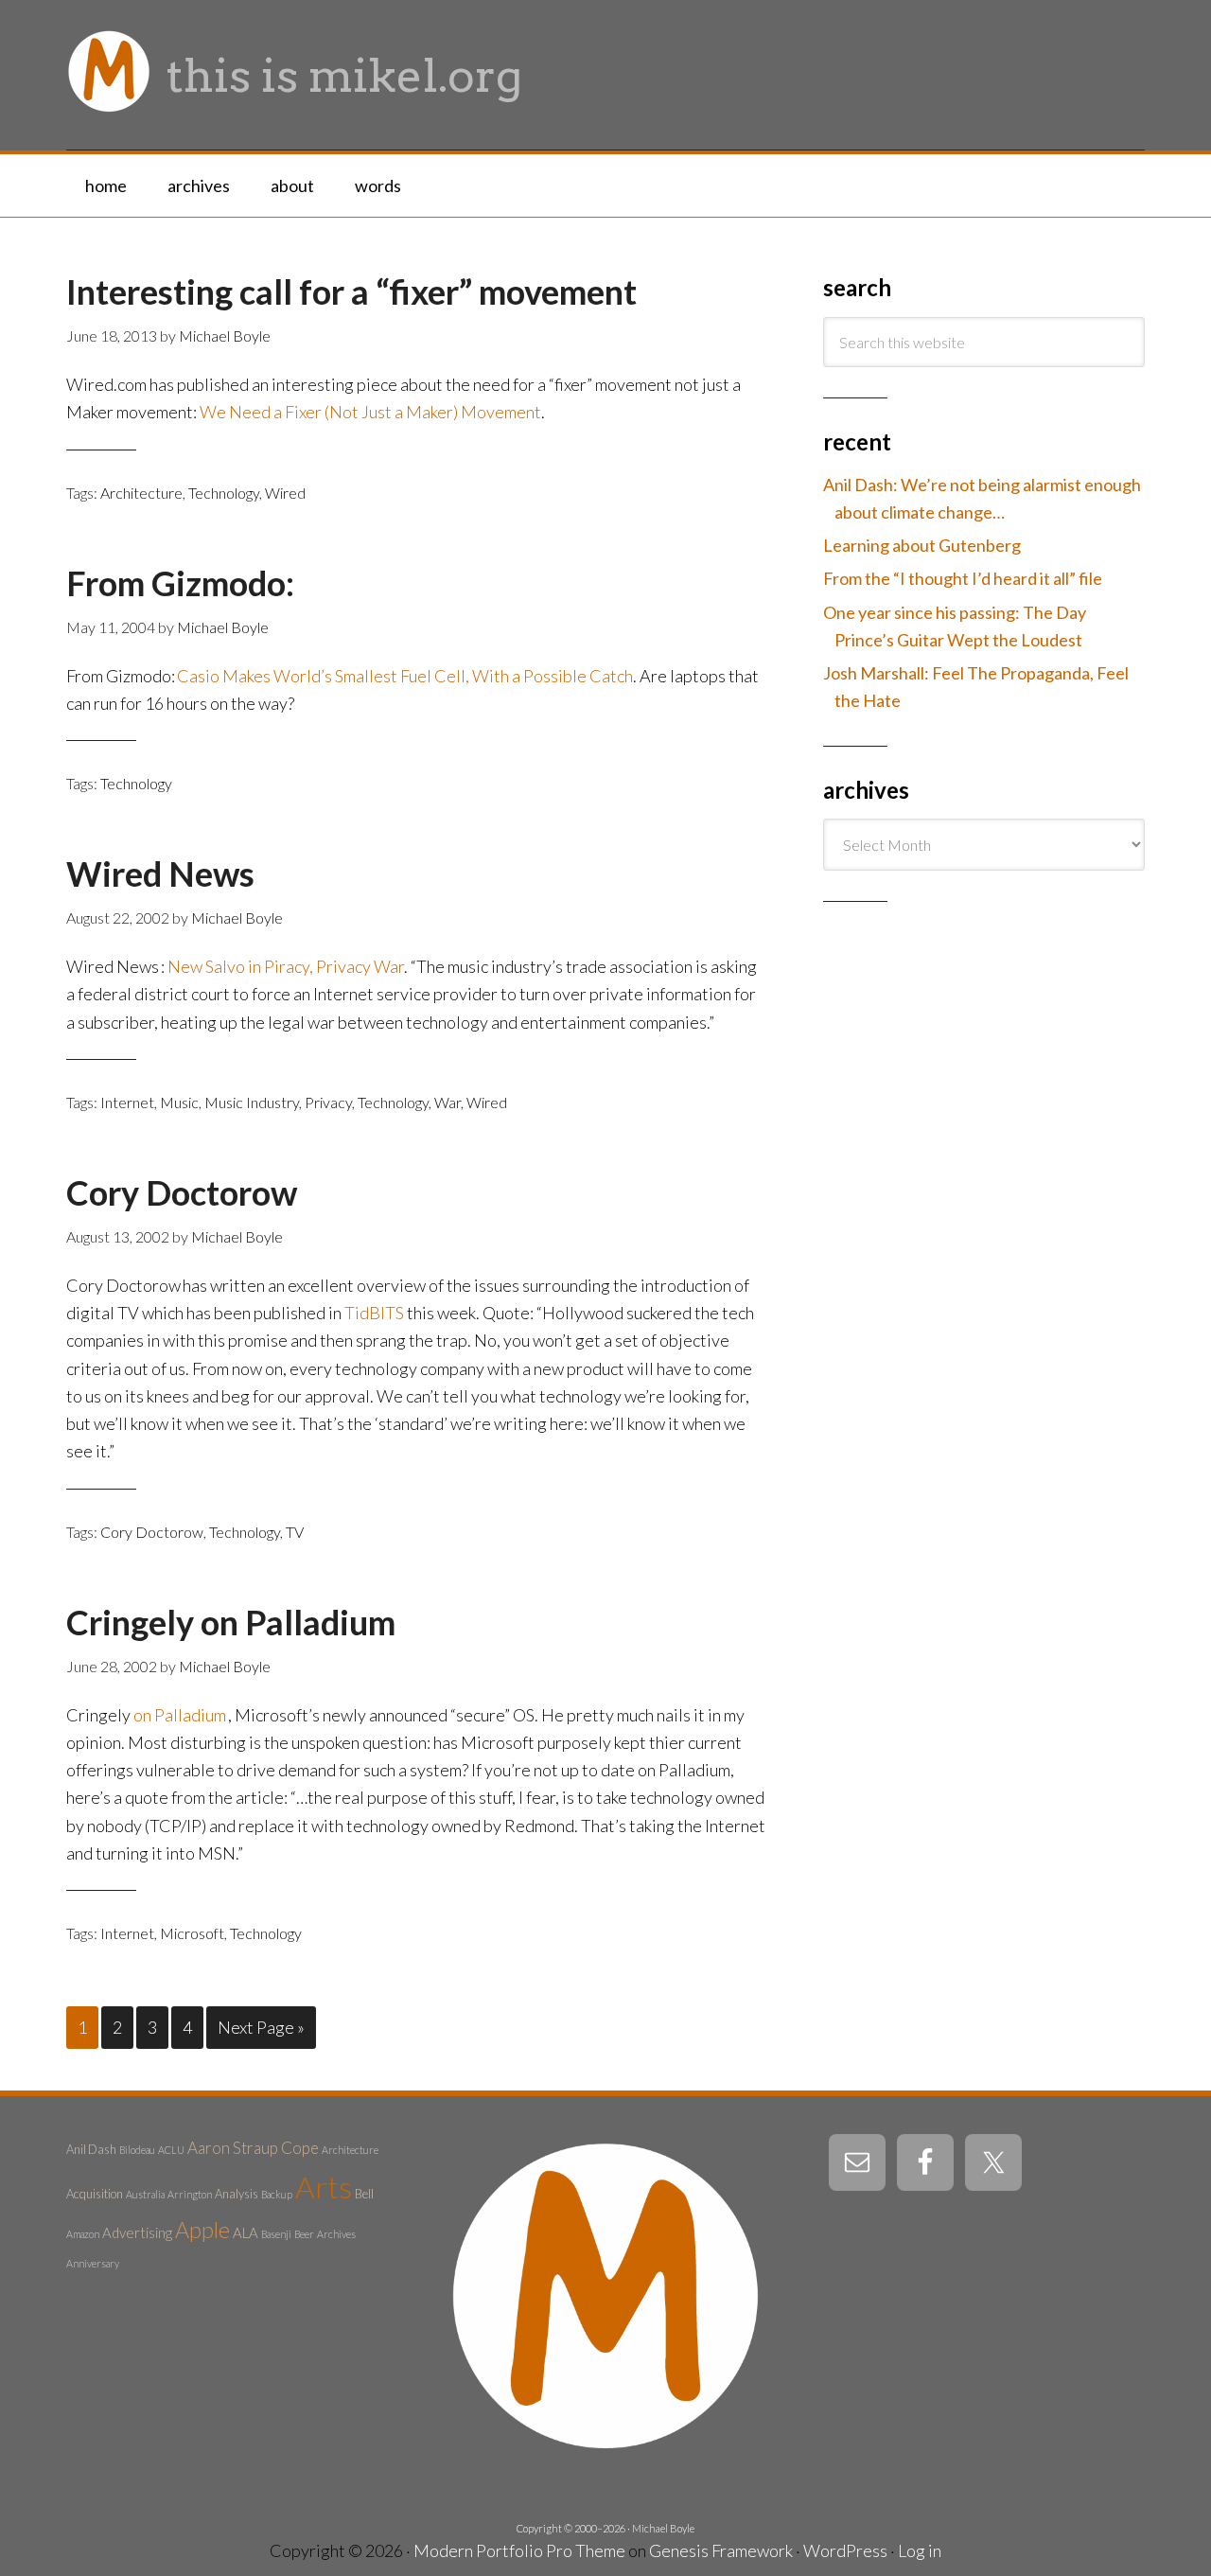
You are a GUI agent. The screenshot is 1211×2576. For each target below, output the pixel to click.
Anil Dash (91, 2149)
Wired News (160, 873)
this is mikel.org (344, 76)
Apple (202, 2230)
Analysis (237, 2194)
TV (295, 1532)
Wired (285, 493)
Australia (145, 2194)
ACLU (171, 2150)
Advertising (137, 2232)
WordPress (845, 2550)
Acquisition (95, 2194)
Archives (336, 2234)
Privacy (328, 1102)
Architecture (141, 493)
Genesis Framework (721, 2550)
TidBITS (374, 1313)
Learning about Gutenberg (922, 545)
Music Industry (252, 1102)
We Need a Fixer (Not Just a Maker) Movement (370, 412)
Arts (324, 2187)
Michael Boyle (663, 2528)
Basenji (276, 2234)
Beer (304, 2234)
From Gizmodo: (180, 583)
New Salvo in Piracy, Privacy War (286, 966)
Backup (277, 2194)
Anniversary (93, 2263)
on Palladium (298, 1622)
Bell (364, 2194)
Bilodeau (137, 2150)
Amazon (83, 2234)
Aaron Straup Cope (253, 2148)
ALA (246, 2232)
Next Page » (261, 2027)
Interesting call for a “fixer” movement (351, 291)
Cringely (133, 1622)
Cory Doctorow (182, 1192)
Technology (224, 493)
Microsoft (192, 1933)
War (448, 1102)
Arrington (190, 2194)
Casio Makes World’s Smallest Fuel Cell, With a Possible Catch (405, 676)
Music (179, 1102)
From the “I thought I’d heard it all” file (963, 578)
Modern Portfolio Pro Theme (519, 2550)
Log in (920, 2550)
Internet (127, 1102)
